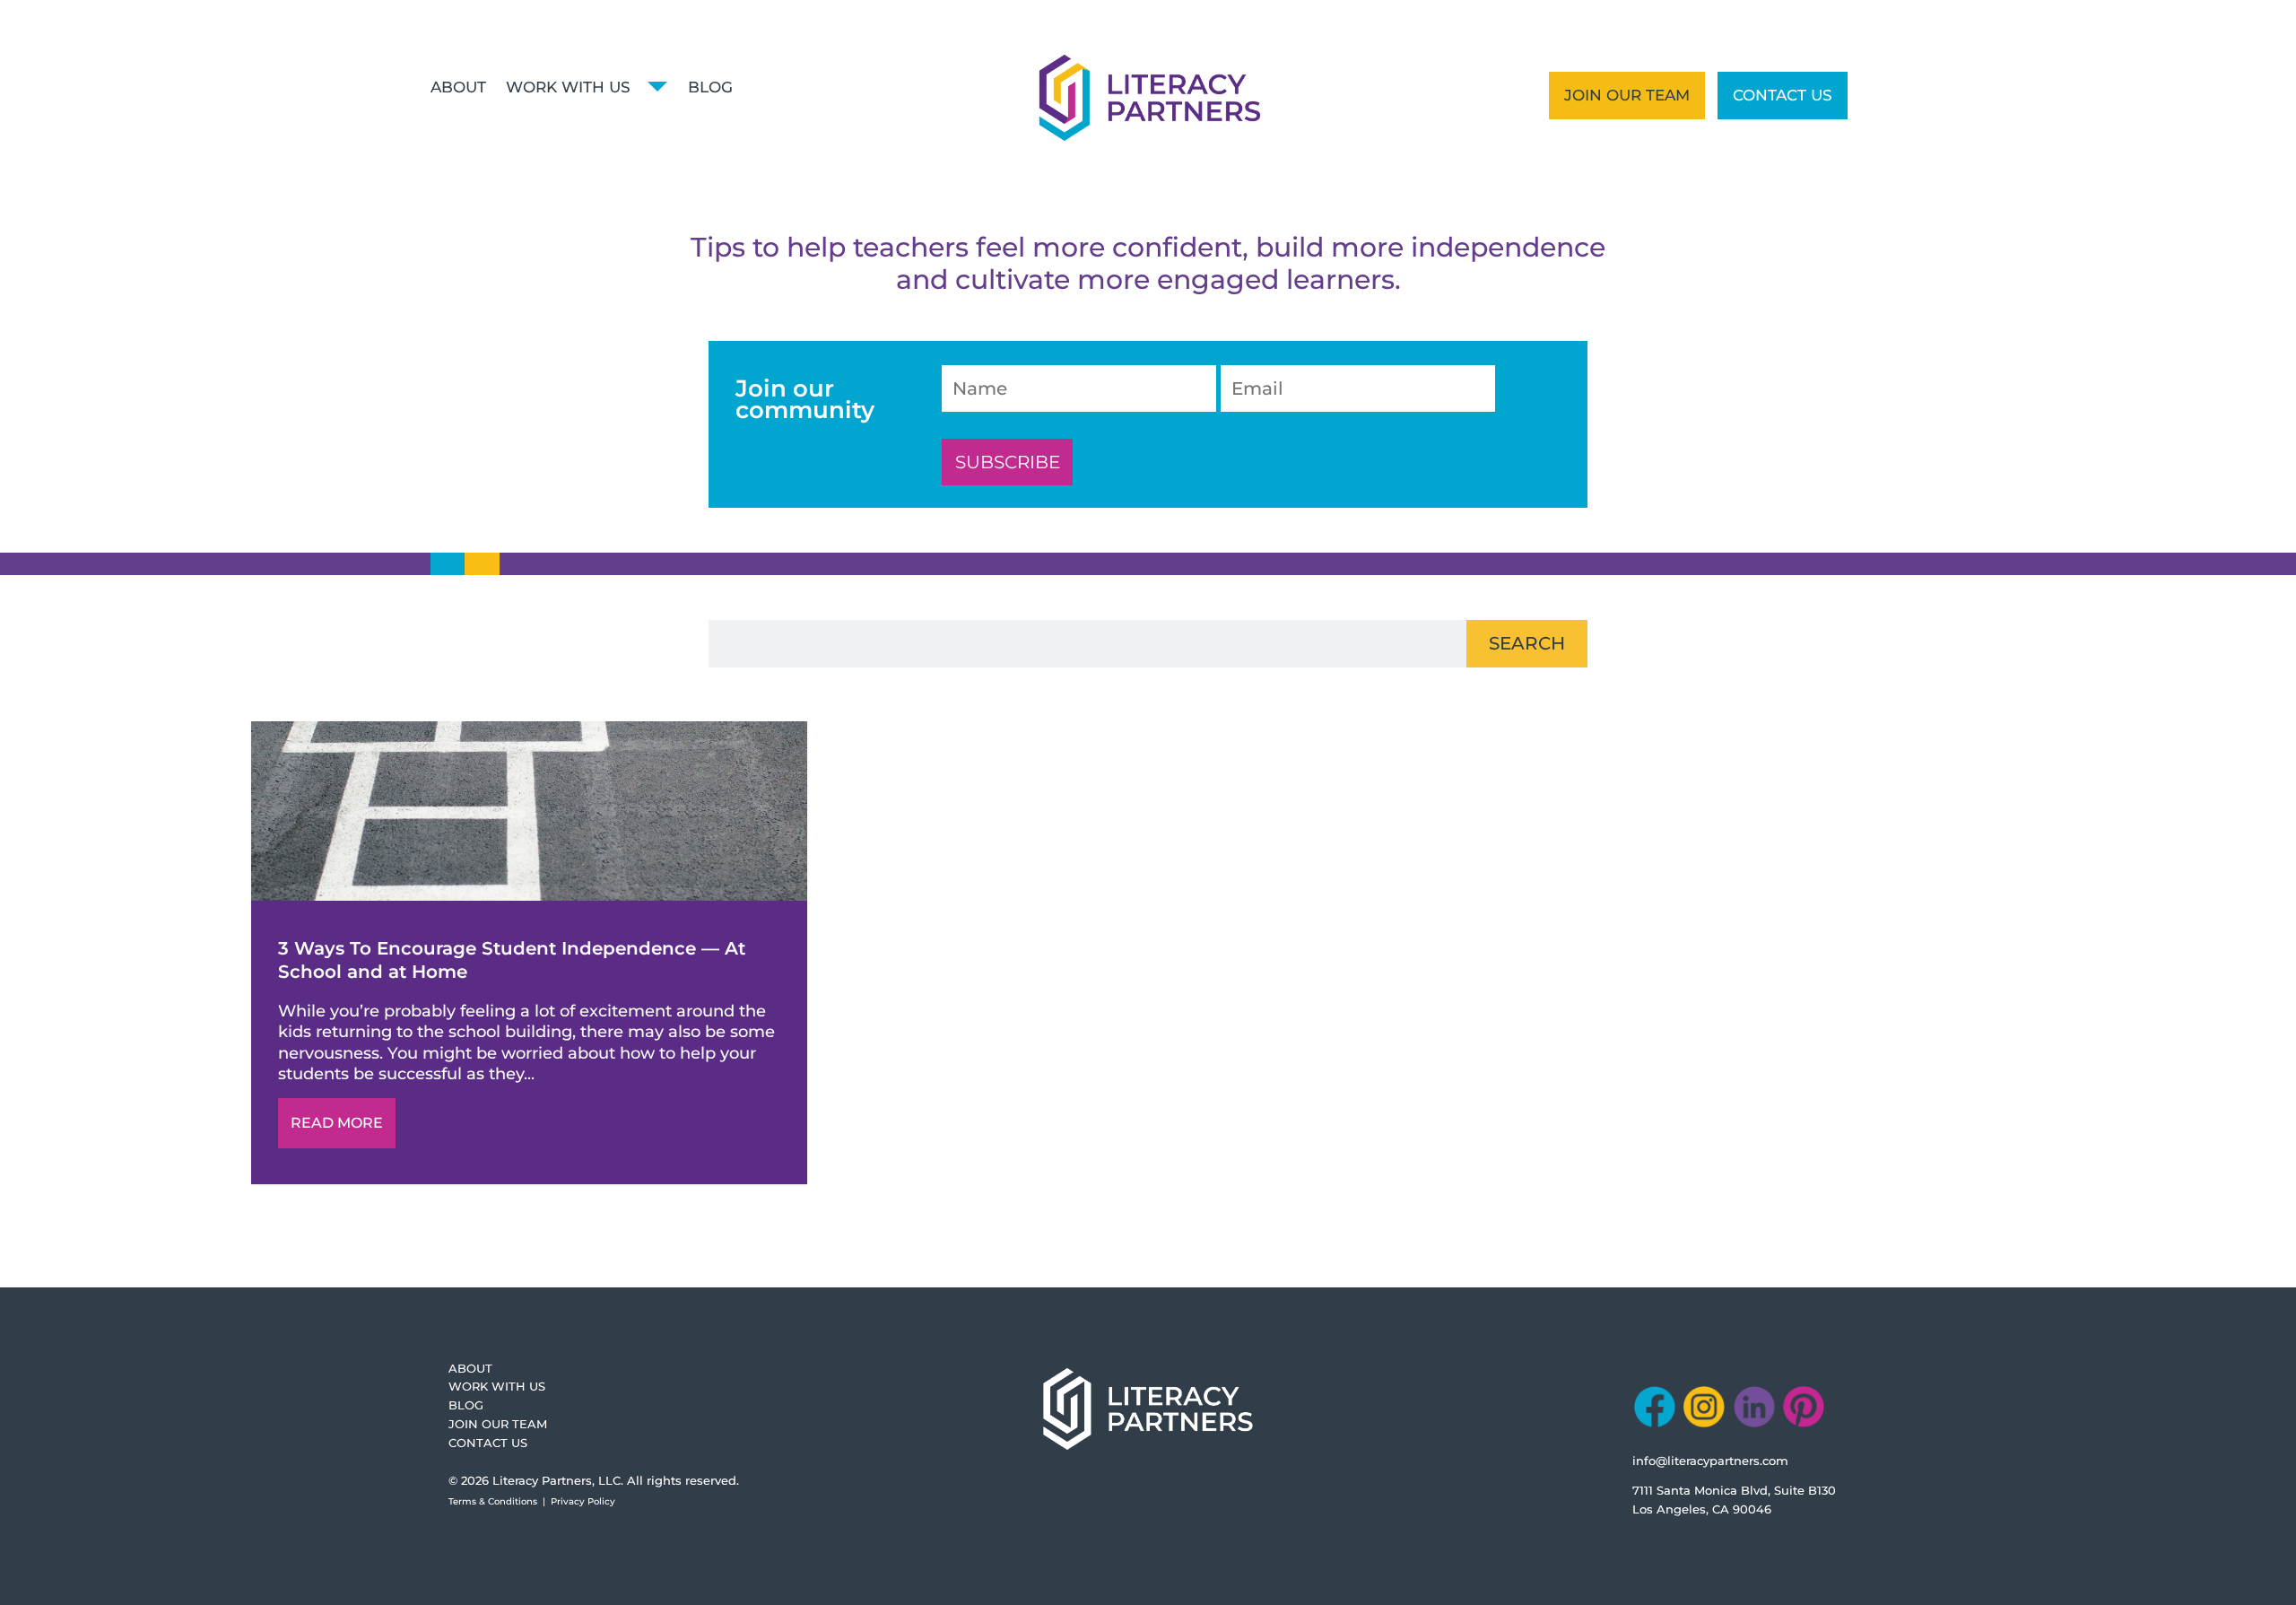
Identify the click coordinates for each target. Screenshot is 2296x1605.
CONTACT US (1783, 95)
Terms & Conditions (493, 1501)
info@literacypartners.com (1710, 1461)
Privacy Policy (583, 1501)
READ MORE (337, 1123)
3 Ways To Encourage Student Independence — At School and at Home (529, 953)
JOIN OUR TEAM (1627, 95)
